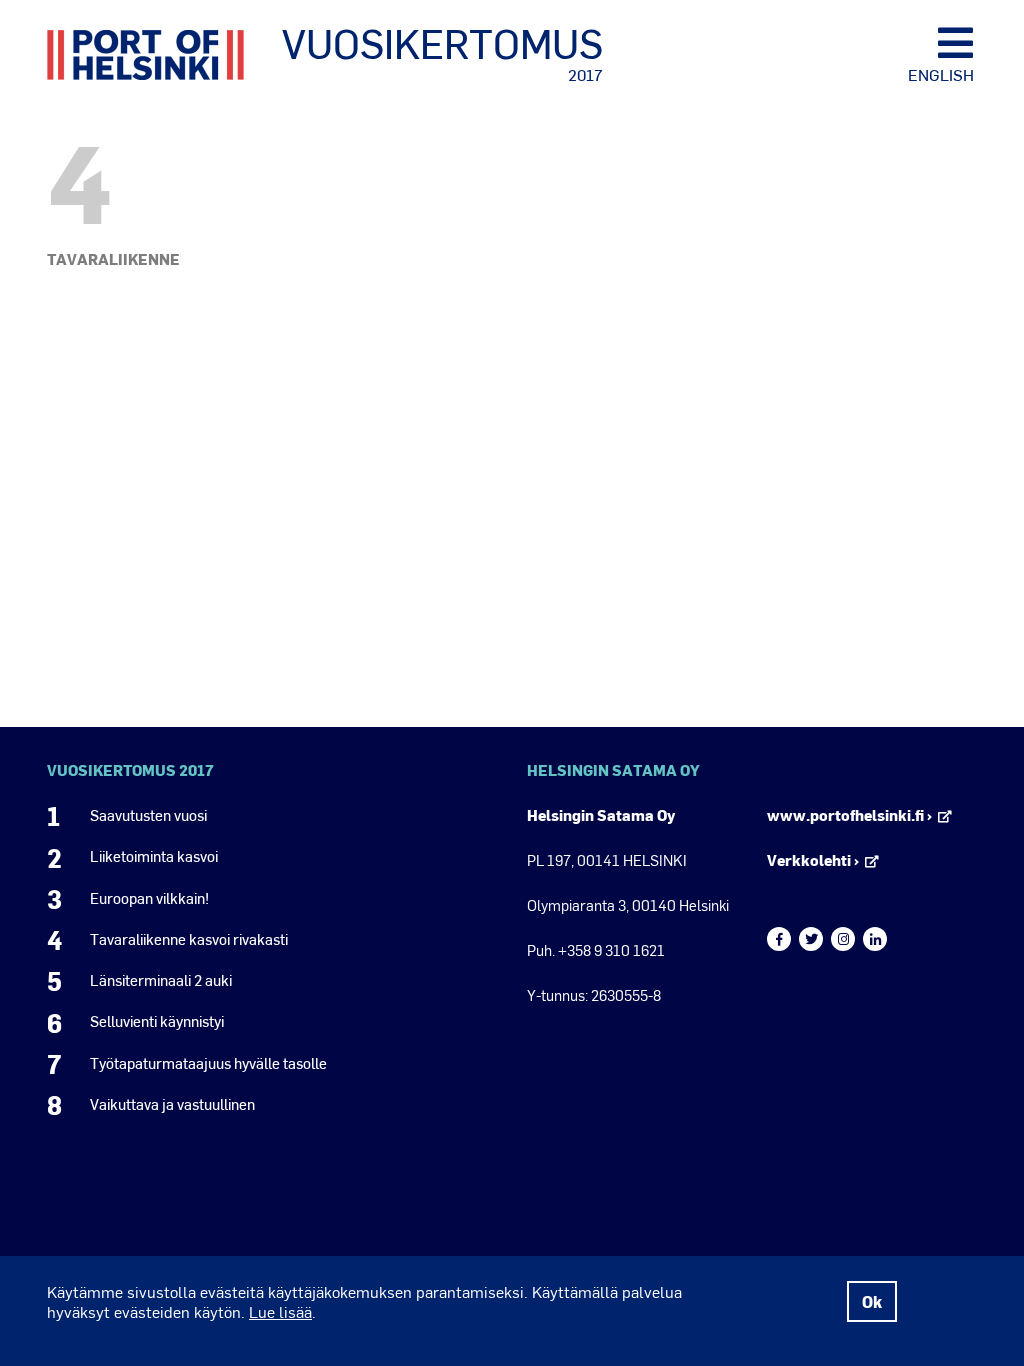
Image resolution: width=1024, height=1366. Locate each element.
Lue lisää (280, 1311)
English (941, 74)
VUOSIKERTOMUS (442, 53)
